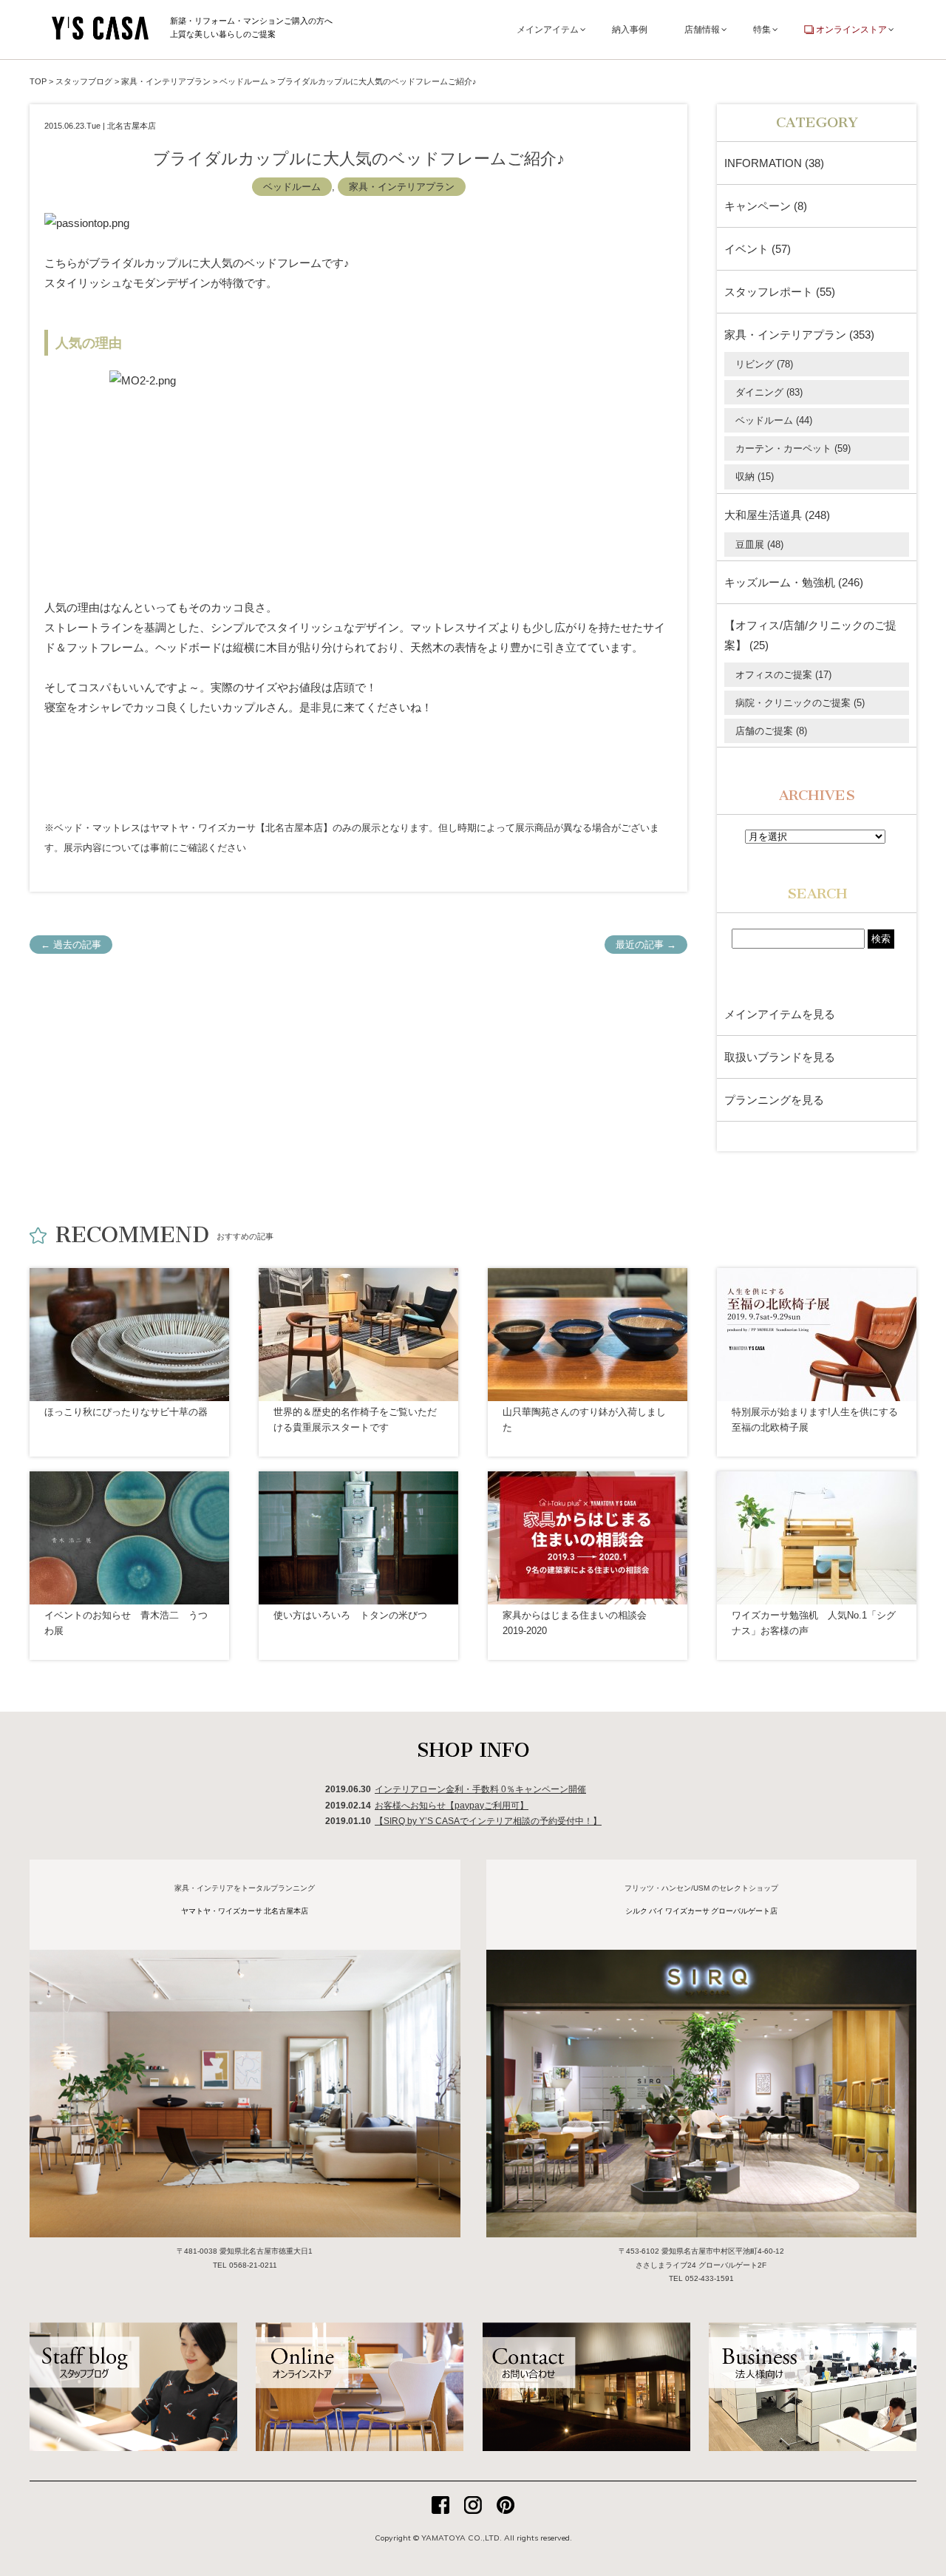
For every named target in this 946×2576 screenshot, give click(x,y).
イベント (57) (758, 249)
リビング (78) (764, 364)
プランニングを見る (774, 1100)
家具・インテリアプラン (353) (799, 335)
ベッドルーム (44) (774, 420)
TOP (38, 81)
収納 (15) (755, 477)
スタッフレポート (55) (780, 292)
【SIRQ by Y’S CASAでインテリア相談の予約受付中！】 (488, 1821)
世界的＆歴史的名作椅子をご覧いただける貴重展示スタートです (355, 1420)
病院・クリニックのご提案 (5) (800, 703)
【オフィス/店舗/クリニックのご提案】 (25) (810, 635)
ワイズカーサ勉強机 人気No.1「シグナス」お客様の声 (814, 1623)
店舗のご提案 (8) (771, 731)
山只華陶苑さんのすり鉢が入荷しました (584, 1420)
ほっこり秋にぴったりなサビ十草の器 (126, 1412)
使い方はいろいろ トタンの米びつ (350, 1615)
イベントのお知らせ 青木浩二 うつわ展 (126, 1623)
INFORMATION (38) (774, 163)
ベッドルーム (292, 187)
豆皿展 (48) (759, 545)
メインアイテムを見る (780, 1014)
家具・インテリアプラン (402, 187)
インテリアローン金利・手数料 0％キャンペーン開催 (480, 1789)
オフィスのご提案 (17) (783, 675)
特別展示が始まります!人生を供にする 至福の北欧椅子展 (815, 1420)
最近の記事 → (646, 945)
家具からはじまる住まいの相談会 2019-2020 (575, 1623)
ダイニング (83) (769, 392)
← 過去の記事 (71, 945)
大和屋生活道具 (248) (777, 515)
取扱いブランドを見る (780, 1057)
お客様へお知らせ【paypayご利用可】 (452, 1806)
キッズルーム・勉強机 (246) (794, 582)
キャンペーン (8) (766, 206)
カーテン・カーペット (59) (793, 448)
